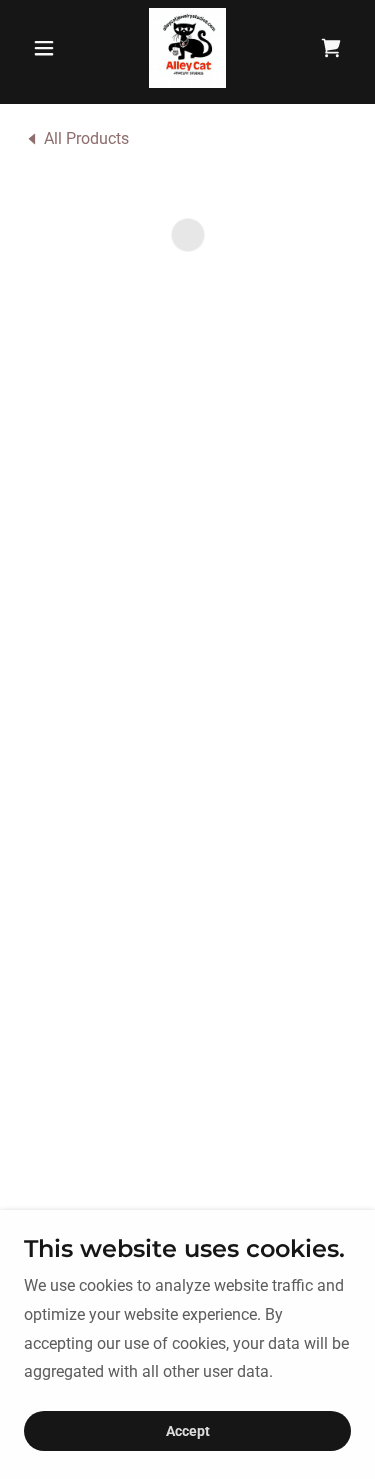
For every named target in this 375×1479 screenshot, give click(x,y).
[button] (48, 48)
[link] (188, 48)
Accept (188, 1431)
